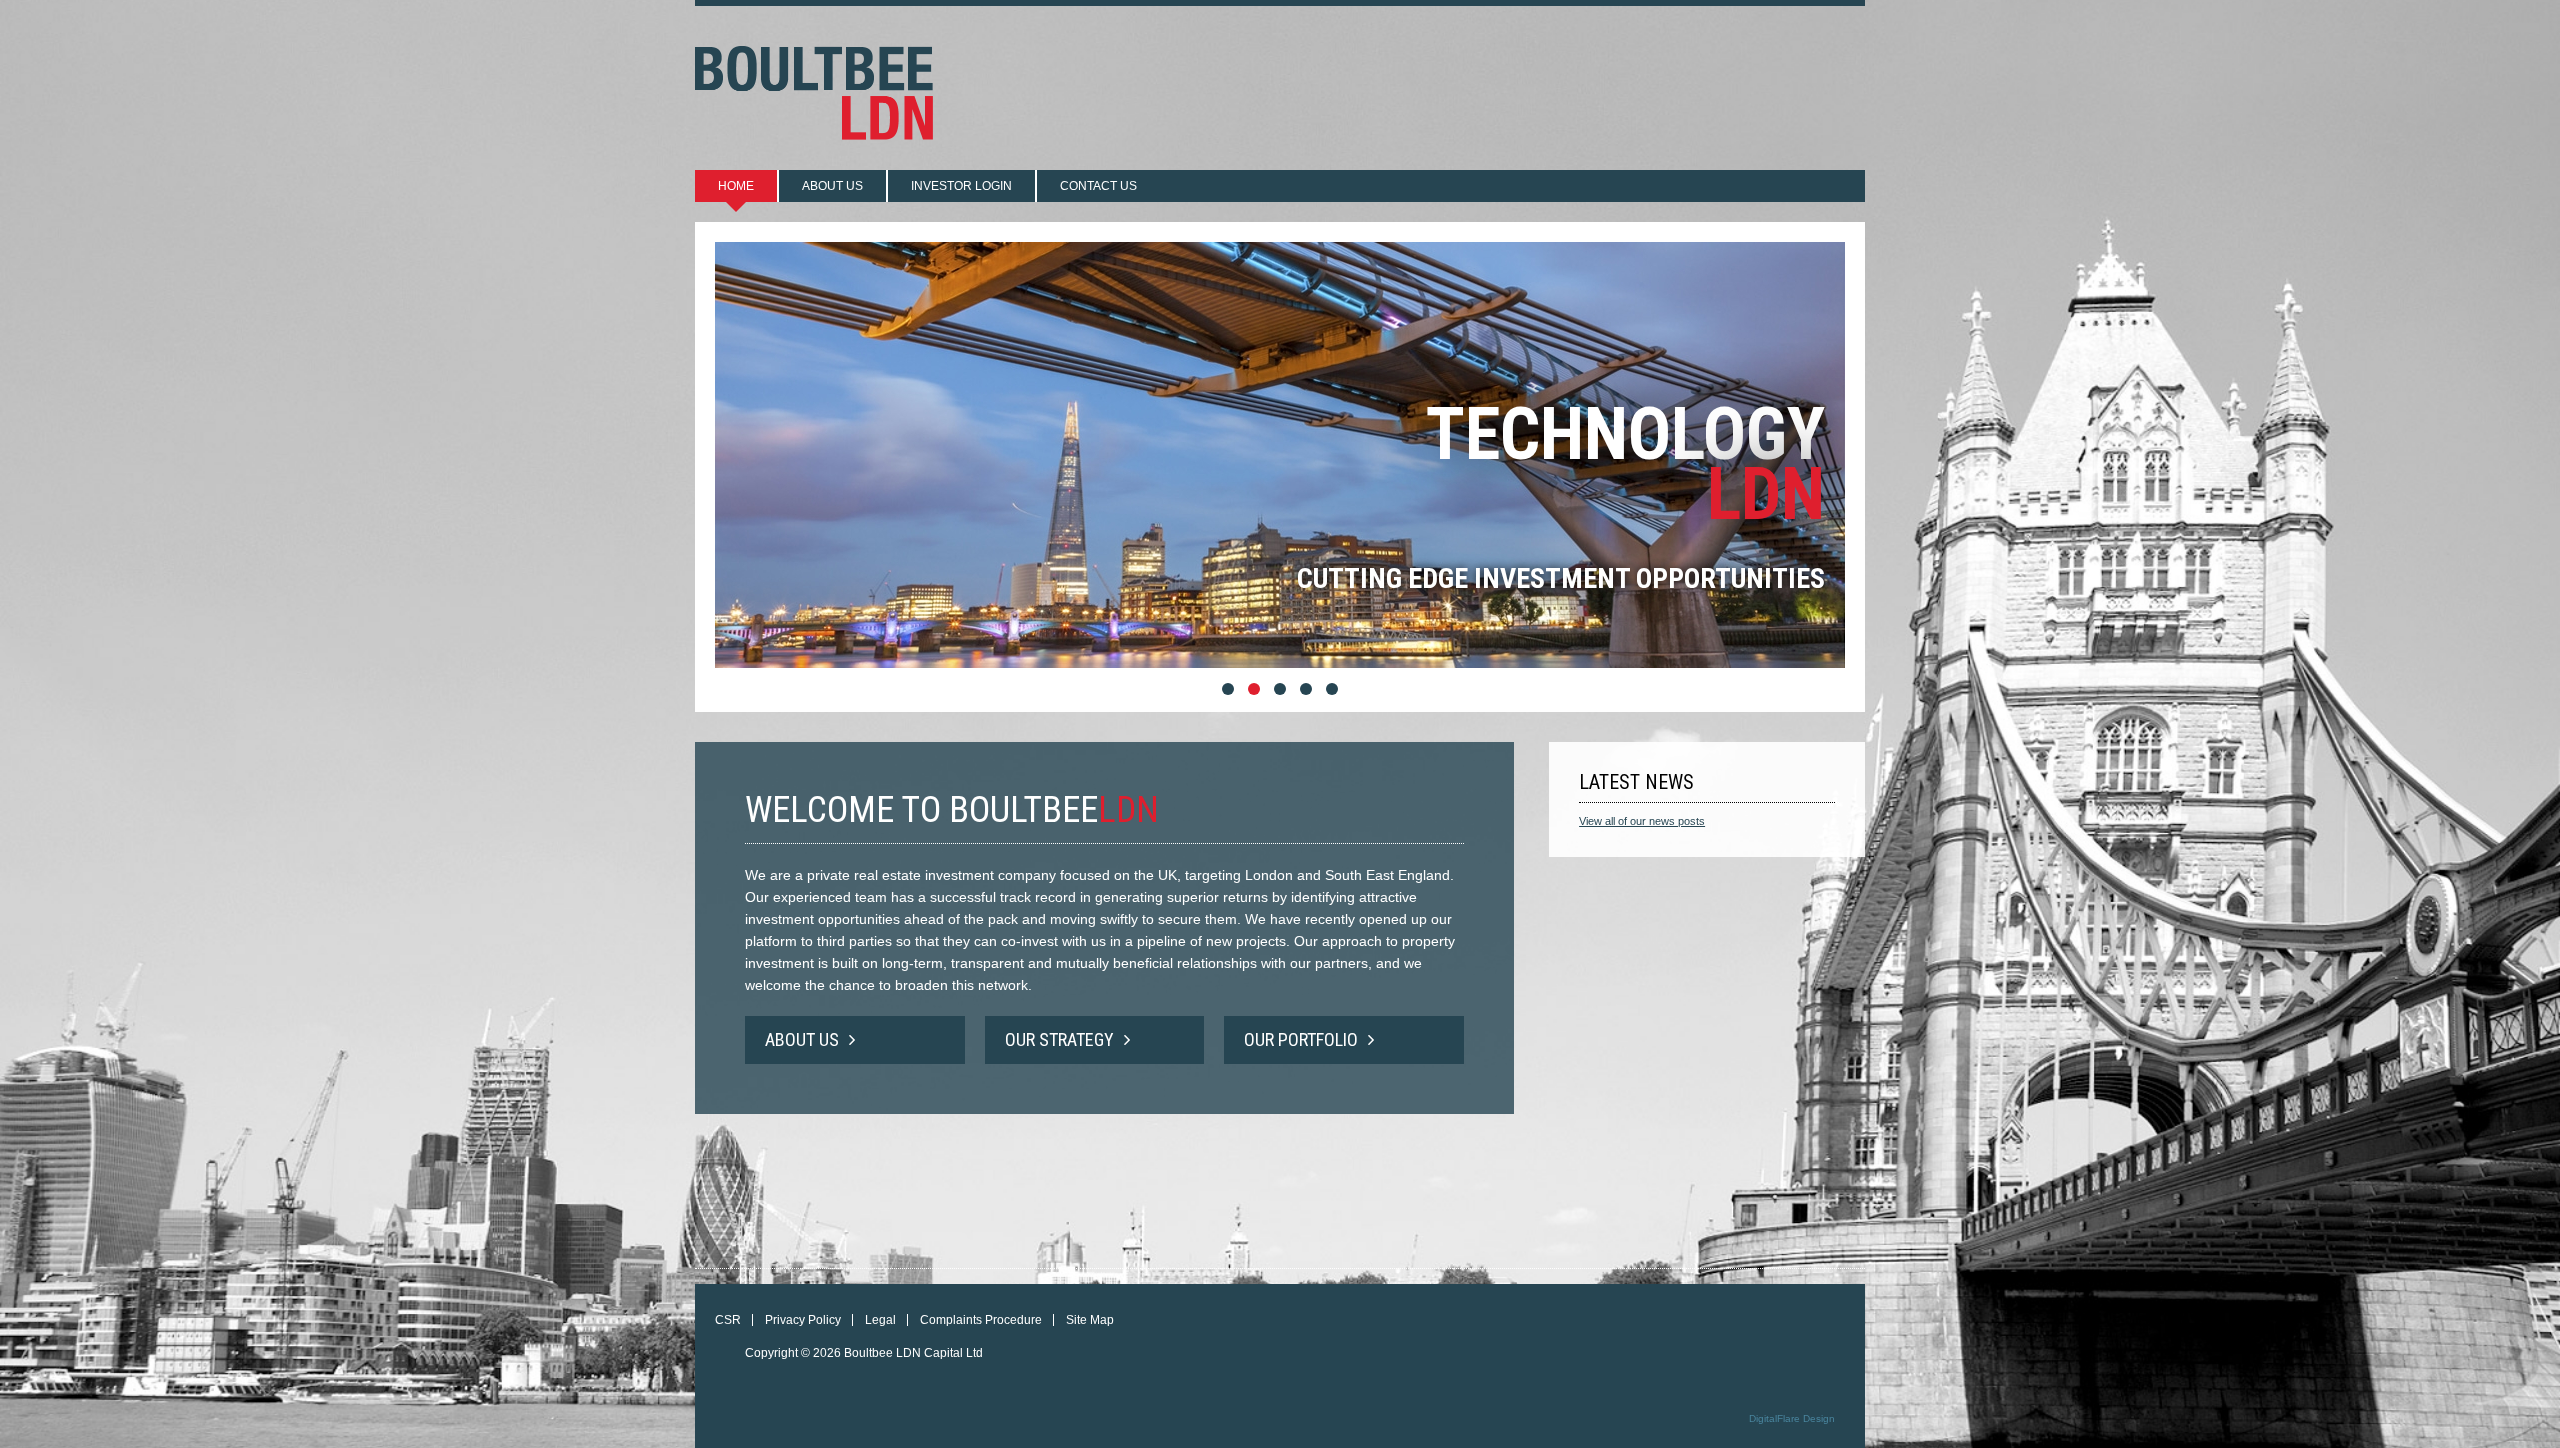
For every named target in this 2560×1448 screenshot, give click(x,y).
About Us (802, 1039)
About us (832, 186)
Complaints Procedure (981, 1320)
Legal (880, 1320)
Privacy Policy (803, 1320)
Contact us (1098, 186)
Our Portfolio (1301, 1039)
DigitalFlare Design (1792, 1418)
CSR (728, 1320)
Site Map (1090, 1320)
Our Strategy (1059, 1039)
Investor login (961, 186)
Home (736, 186)
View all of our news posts (1642, 821)
